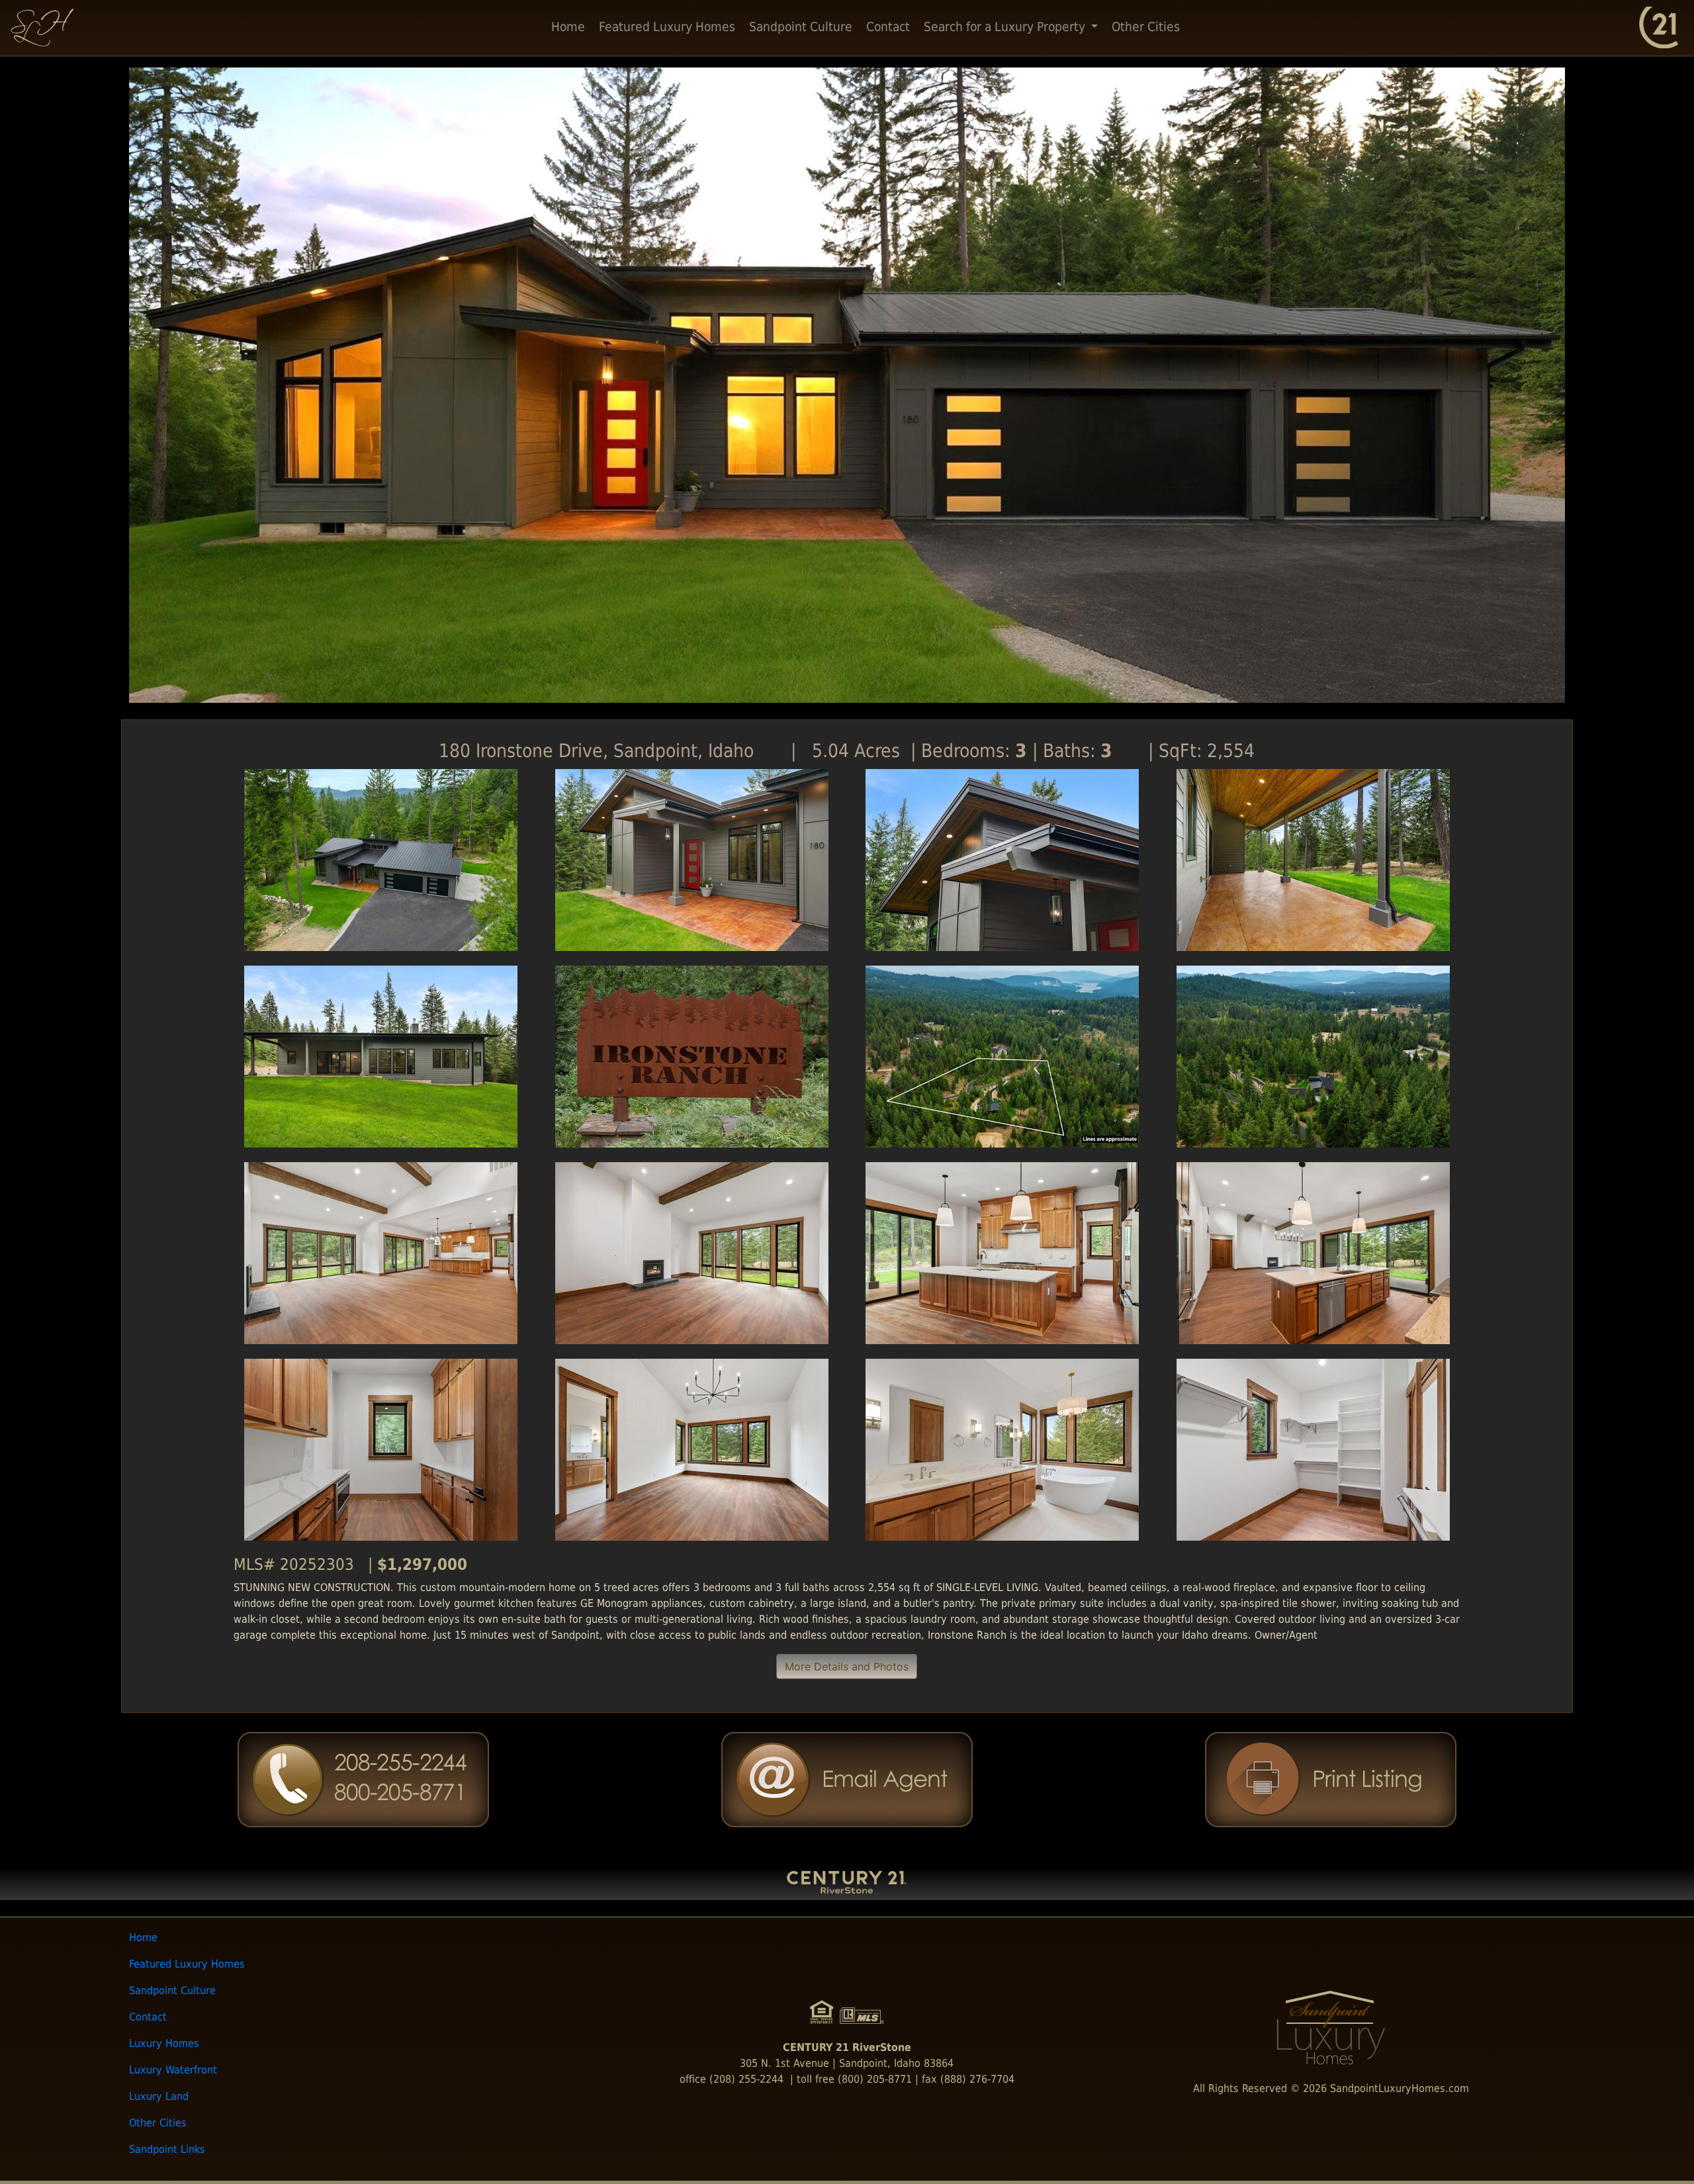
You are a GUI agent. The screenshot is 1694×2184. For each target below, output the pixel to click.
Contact (888, 27)
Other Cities (1146, 27)
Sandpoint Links (167, 2149)
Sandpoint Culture (801, 27)
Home (568, 27)
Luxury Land (159, 2096)
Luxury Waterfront (173, 2070)
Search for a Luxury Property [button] (1006, 27)
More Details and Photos (847, 1666)
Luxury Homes (164, 2043)
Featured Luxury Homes (667, 27)
